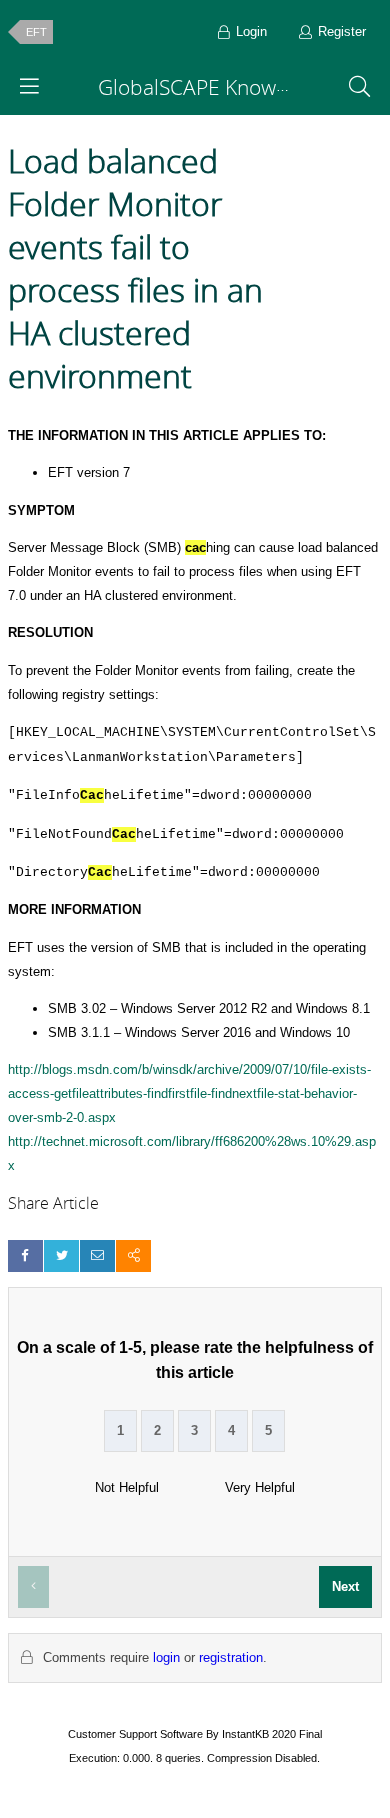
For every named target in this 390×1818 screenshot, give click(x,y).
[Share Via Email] (97, 1255)
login (166, 1657)
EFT (36, 32)
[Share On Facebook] (25, 1255)
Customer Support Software (135, 1734)
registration (231, 1657)
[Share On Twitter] (61, 1255)
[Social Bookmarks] (133, 1255)
